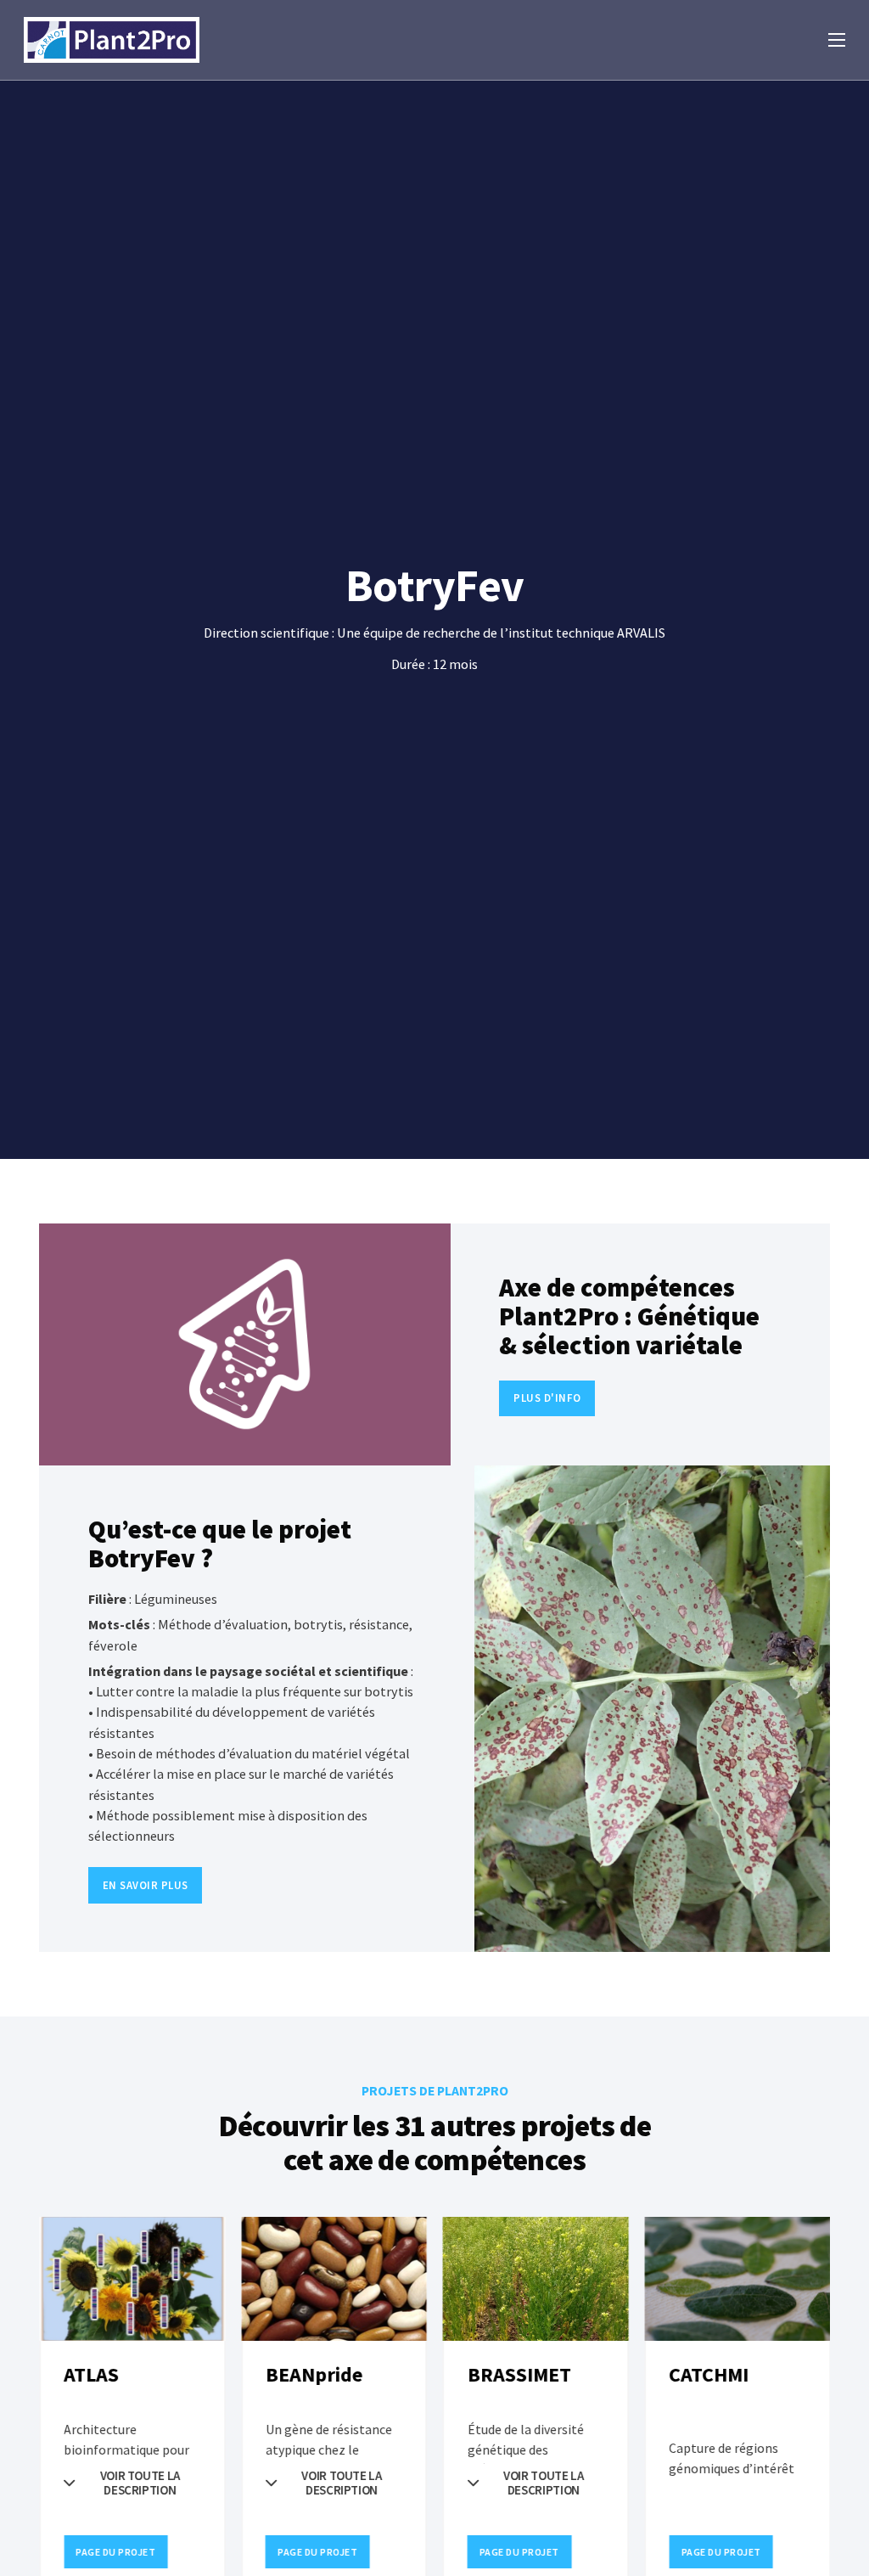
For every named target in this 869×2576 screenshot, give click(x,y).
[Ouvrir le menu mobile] (837, 40)
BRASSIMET (519, 2375)
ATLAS (91, 2375)
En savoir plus (146, 1885)
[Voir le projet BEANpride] (334, 2279)
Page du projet (115, 2552)
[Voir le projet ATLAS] (132, 2279)
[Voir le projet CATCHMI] (737, 2279)
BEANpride (314, 2375)
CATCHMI (709, 2375)
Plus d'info (547, 1398)
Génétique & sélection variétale (629, 1330)
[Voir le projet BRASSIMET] (536, 2279)
